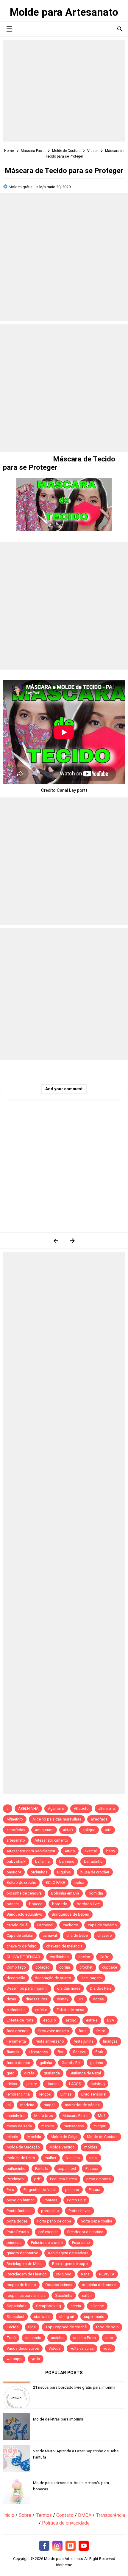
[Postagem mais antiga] (72, 1241)
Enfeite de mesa (70, 2010)
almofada (99, 1819)
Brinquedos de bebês (70, 1914)
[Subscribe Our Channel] (84, 2546)
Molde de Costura (102, 2137)
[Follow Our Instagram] (57, 2546)
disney (63, 1999)
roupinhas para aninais (26, 2295)
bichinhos (39, 1872)
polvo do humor (20, 2200)
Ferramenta (16, 2041)
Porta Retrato (18, 2232)
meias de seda (19, 2126)
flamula (13, 2052)
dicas (11, 1999)
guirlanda (52, 2073)
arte (108, 1830)
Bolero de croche (21, 1882)
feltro (101, 2031)
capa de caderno (102, 1925)
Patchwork (16, 2179)
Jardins (53, 2084)
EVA (111, 2020)
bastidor (14, 1872)
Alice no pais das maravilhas (57, 1819)
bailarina (42, 1861)
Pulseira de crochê (47, 2243)
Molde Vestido (62, 2147)
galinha (46, 2063)
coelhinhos (59, 1957)
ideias (12, 2084)
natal (93, 2158)
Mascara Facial (75, 2116)
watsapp (14, 2359)
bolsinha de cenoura (24, 1893)
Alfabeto (81, 1808)
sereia (76, 2306)
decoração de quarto (53, 1978)
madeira (27, 2105)
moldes (91, 2147)
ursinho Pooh (85, 2338)
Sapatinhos (17, 2306)
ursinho (57, 2338)
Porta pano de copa (54, 2221)
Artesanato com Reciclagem (31, 1851)
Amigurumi (44, 1830)
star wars (42, 2317)
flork (99, 2052)
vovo (107, 2348)
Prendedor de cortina (85, 2232)
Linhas (66, 2094)
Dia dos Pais (101, 1988)
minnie (12, 2137)
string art (67, 2317)
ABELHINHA (28, 1808)
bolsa (79, 1882)
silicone (97, 2306)
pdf (37, 2179)
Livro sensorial (94, 2094)
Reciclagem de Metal (25, 2264)
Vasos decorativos (23, 2348)
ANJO (68, 1830)
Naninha (73, 2158)
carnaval (50, 1935)
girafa (29, 2073)
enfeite (41, 2010)
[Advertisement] (64, 91)
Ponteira (50, 2200)
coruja (65, 1967)
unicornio (33, 2338)
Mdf (102, 2116)
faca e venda (18, 2031)
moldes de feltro (21, 2158)
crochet (86, 1967)
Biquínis (64, 1872)
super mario (94, 2317)
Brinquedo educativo (24, 1914)
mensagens (74, 2126)
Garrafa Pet (71, 2063)
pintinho (72, 2190)
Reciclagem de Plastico (27, 2274)
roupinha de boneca (99, 2285)
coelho (84, 1957)
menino (48, 2126)
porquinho (50, 2211)
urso (109, 2338)
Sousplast (15, 2317)
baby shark (16, 1861)
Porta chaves (79, 2211)
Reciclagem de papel (70, 2264)
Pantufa (42, 2169)
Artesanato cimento (51, 1840)
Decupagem (91, 1978)
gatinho (97, 2063)
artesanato (16, 1840)
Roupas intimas (59, 2285)
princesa (14, 2243)
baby (111, 1851)
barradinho (93, 1861)
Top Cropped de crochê (66, 2327)
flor (60, 2052)
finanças (110, 2041)
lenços (45, 2094)
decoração (16, 1978)
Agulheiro (56, 1808)
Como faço (16, 1967)
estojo (71, 2020)
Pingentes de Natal (40, 2190)
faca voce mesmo (54, 2031)
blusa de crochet (95, 1872)
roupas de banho (21, 2285)
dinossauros (36, 1999)
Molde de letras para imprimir (58, 2419)
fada (83, 2031)
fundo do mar (18, 2063)
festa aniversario (50, 2041)
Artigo (70, 1851)
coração (43, 1967)
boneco (36, 1904)
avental (91, 1851)
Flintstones (38, 2052)
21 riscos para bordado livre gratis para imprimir (74, 2387)
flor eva (79, 2052)
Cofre (104, 1957)
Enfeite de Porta (20, 2020)
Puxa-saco (81, 2243)
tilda (32, 2327)
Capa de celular (20, 1935)
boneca (13, 1904)
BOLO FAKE (55, 1882)
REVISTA (107, 2274)
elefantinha (16, 2010)
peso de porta (99, 2179)
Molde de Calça (64, 2137)
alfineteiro (107, 1808)
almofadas (16, 1830)
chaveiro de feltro (22, 1946)
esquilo (50, 2020)
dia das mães (69, 1988)
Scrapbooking (49, 2306)
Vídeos (55, 2348)
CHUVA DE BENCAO (23, 1957)
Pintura (95, 2190)
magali (50, 2105)
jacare (32, 2084)
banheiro (67, 1861)
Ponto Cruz (76, 2200)
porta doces (17, 2221)
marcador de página (82, 2105)
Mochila (34, 2137)
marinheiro (16, 2116)
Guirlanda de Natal (85, 2073)
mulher (50, 2158)
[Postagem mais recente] (56, 1241)
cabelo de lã (17, 1925)
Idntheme (64, 2565)
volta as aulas (82, 2348)
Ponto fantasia (19, 2211)
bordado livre (88, 1904)
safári (87, 2295)
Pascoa (92, 2169)
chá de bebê (77, 1935)
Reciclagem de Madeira (68, 2253)
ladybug (98, 2084)
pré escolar (48, 2232)
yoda (36, 2359)
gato (11, 2073)
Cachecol (45, 1925)
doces (98, 1999)
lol (9, 2105)
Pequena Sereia (63, 2179)
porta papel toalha (96, 2221)
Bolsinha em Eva (65, 1893)
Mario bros (44, 2116)
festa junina (83, 2041)
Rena (85, 2274)
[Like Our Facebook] (44, 2546)
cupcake (110, 1967)
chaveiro (105, 1935)
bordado (60, 1904)
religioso (64, 2274)
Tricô (11, 2338)
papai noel (67, 2169)
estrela (92, 2020)
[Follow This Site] (71, 2546)
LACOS (75, 2084)
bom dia (96, 1893)
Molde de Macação (23, 2147)
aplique (89, 1830)
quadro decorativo (22, 2253)
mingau (100, 2126)
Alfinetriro (15, 1819)
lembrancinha (18, 2094)
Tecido (13, 2327)
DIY (81, 1999)
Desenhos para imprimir (27, 1988)
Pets (10, 2190)
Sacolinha (64, 2295)
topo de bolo (107, 2327)
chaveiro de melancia (64, 1946)
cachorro (71, 1925)
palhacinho (16, 2169)
